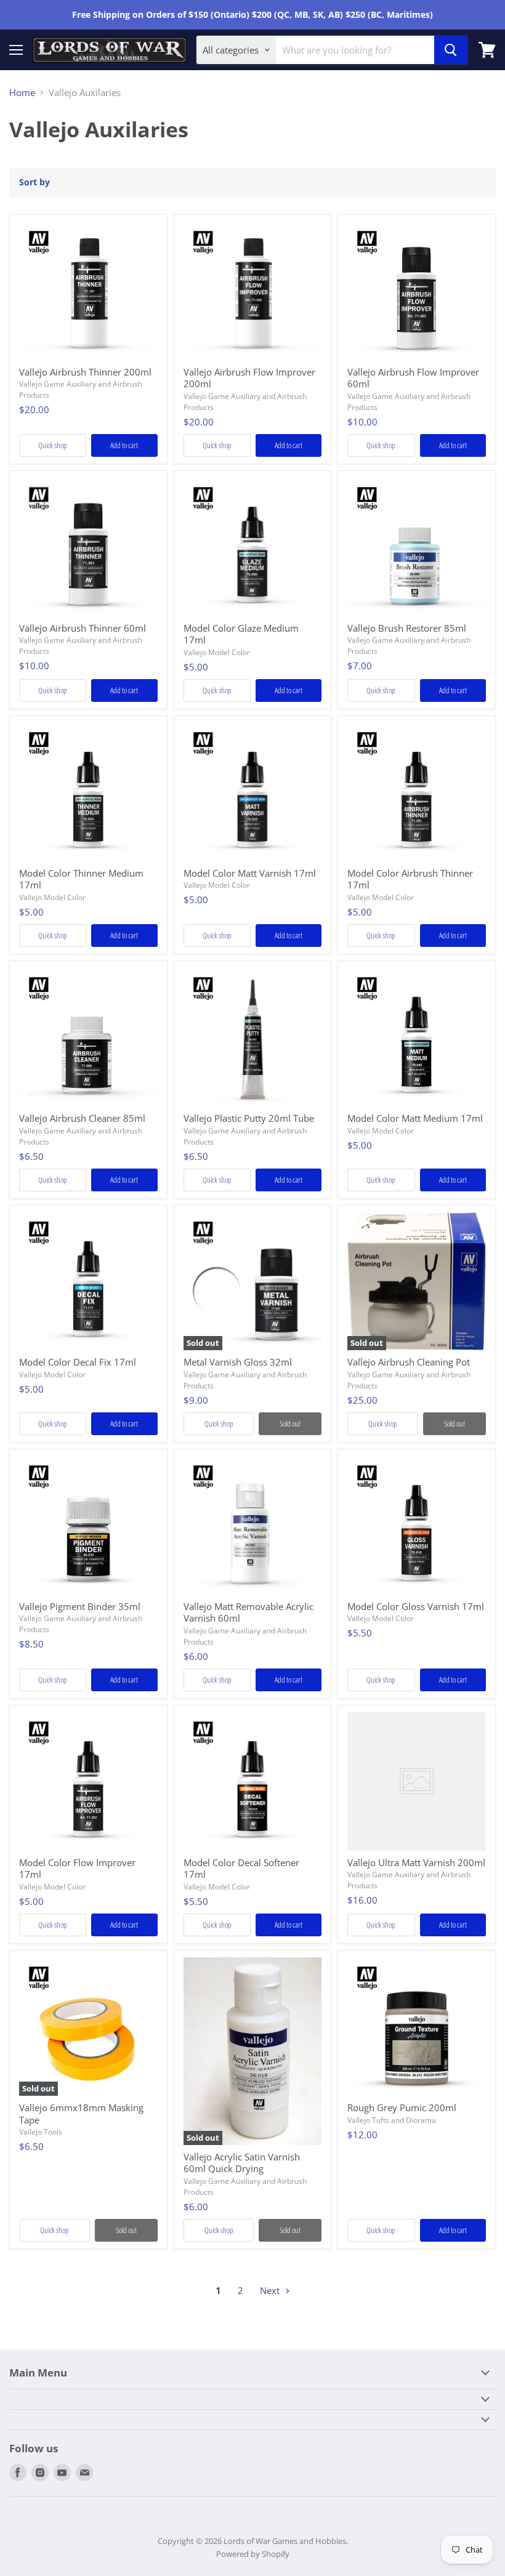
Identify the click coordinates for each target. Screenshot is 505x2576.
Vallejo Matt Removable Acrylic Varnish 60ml (248, 1612)
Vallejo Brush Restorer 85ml (407, 628)
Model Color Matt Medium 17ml (415, 1118)
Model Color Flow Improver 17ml (77, 1869)
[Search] (451, 50)
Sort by (34, 182)
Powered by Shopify (253, 2554)
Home (22, 93)
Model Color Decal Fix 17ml (78, 1362)
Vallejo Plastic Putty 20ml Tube (249, 1118)
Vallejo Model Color (217, 652)
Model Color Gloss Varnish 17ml (416, 1606)
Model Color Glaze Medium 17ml (241, 634)
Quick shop (53, 445)
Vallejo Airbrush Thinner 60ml (83, 628)
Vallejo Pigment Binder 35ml (80, 1606)
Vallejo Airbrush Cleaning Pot (409, 1362)
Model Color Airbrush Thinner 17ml (410, 879)
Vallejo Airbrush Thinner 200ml (85, 372)
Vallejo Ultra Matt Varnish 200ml (416, 1862)
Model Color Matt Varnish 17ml (250, 873)
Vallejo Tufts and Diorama (392, 2120)
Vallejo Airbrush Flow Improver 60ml (413, 378)
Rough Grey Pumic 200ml (402, 2107)
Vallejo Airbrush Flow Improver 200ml (249, 378)
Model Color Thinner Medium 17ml (81, 879)
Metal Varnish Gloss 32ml (238, 1362)
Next (271, 2290)
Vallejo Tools (41, 2132)
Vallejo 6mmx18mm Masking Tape (81, 2114)
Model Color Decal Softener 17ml (241, 1869)
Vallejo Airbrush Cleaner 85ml (82, 1118)
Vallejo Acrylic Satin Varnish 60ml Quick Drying (242, 2163)
